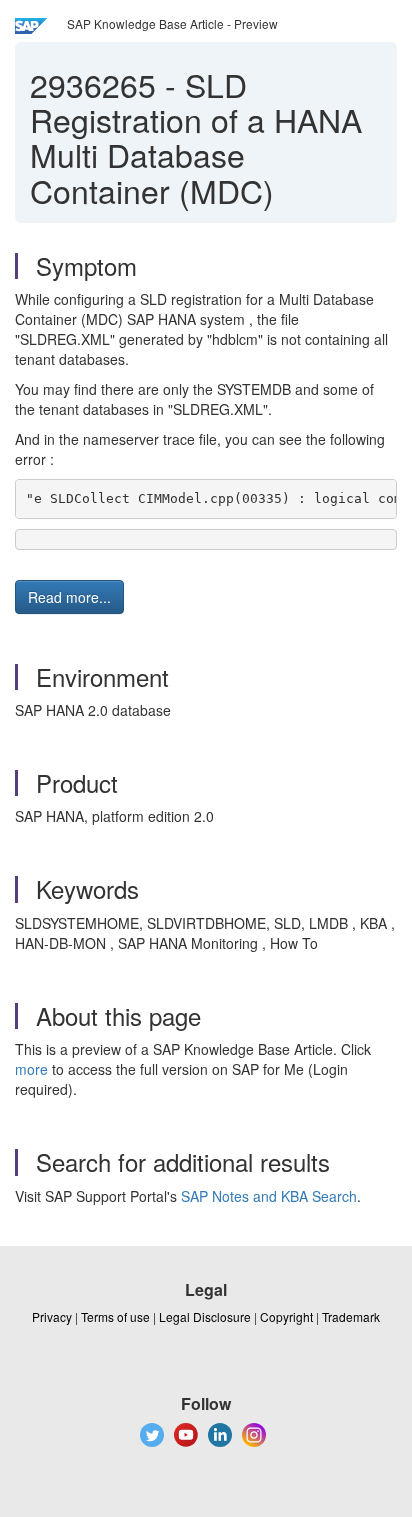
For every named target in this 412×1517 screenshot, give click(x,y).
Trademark (351, 1316)
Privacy (52, 1316)
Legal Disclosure (205, 1316)
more (31, 1069)
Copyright (286, 1316)
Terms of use (115, 1316)
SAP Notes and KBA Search (269, 1196)
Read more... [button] (69, 597)
